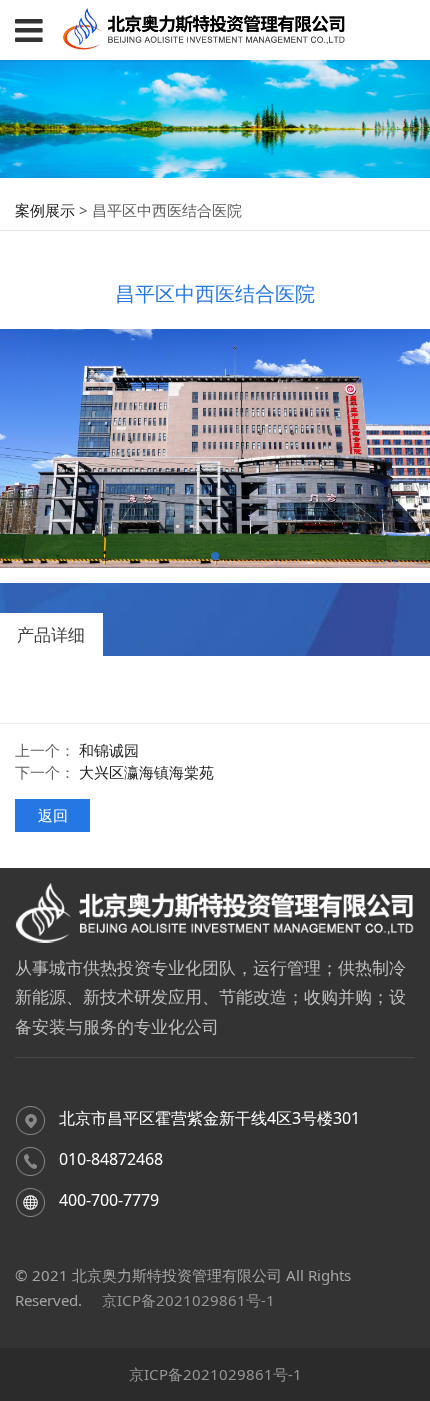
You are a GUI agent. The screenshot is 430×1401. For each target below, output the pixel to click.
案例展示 (45, 210)
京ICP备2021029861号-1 (188, 1300)
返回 (53, 815)
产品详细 (51, 634)
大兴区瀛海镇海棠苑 (146, 772)
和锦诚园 (109, 750)
